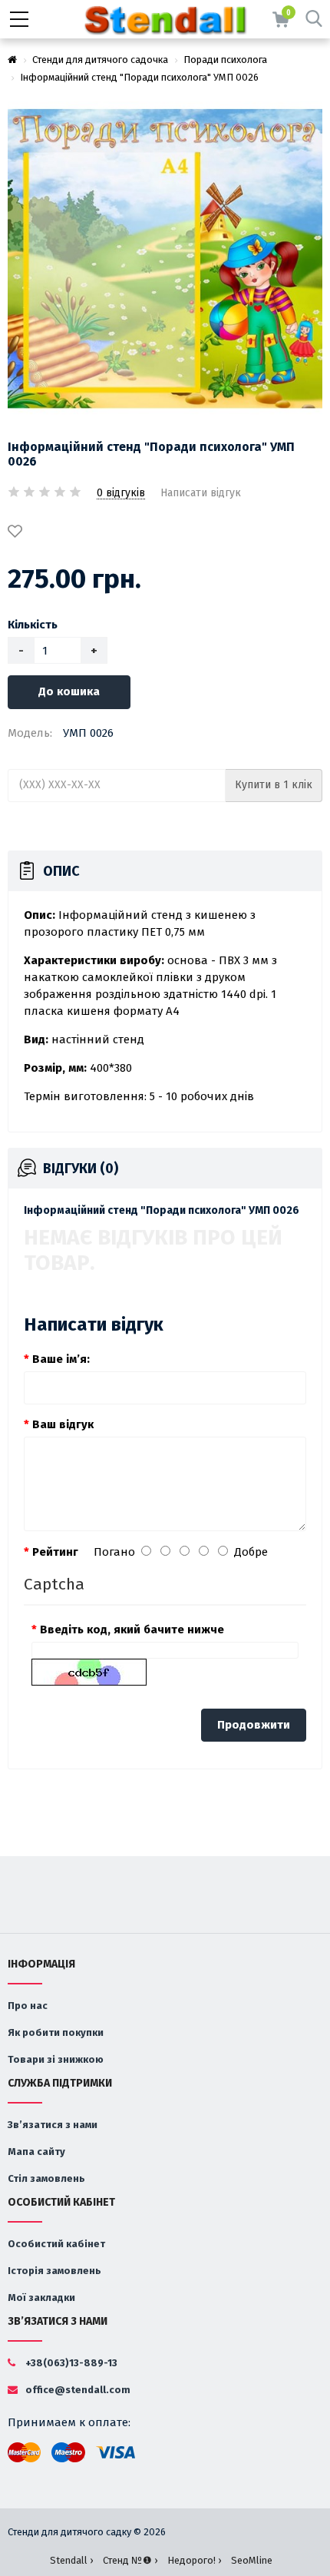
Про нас (28, 2006)
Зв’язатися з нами (53, 2125)
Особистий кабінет (56, 2244)
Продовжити (254, 1725)
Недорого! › (194, 2560)
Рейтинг (55, 1552)
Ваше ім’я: (61, 1359)
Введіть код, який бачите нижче (132, 1629)
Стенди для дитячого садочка (100, 60)
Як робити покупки (56, 2032)
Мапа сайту (36, 2152)
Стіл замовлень (46, 2178)
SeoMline (252, 2560)
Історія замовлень (54, 2271)
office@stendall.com (77, 2390)
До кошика (69, 691)
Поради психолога (225, 60)
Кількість (33, 625)
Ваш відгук (63, 1424)
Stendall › (71, 2560)
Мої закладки (41, 2298)
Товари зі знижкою (56, 2059)
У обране (18, 532)
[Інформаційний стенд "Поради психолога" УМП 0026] (165, 259)
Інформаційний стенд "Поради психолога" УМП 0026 (139, 77)
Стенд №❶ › (130, 2560)
